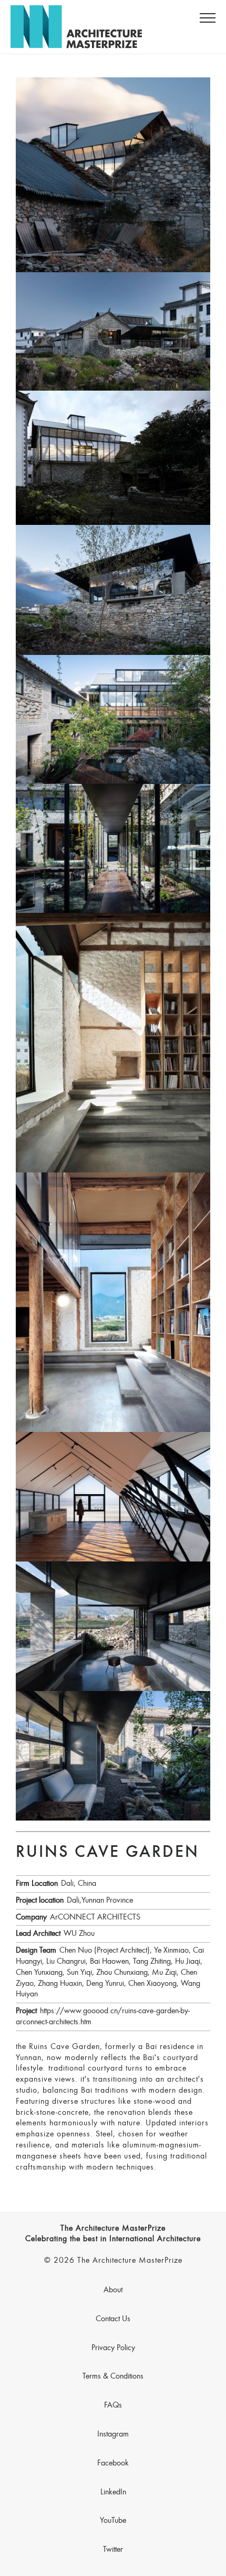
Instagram (113, 2434)
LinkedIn (113, 2492)
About (113, 2290)
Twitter (113, 2550)
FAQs (113, 2405)
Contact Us (113, 2319)
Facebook (113, 2463)
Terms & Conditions (113, 2376)
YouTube (113, 2521)
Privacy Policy (113, 2348)
